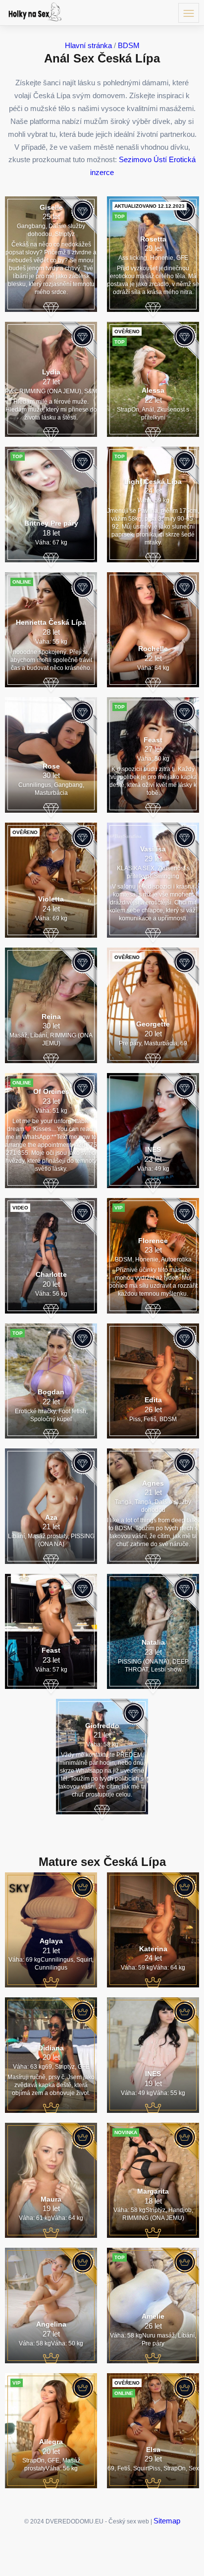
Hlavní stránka (88, 45)
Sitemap (167, 2521)
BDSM (129, 45)
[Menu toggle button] (189, 13)
